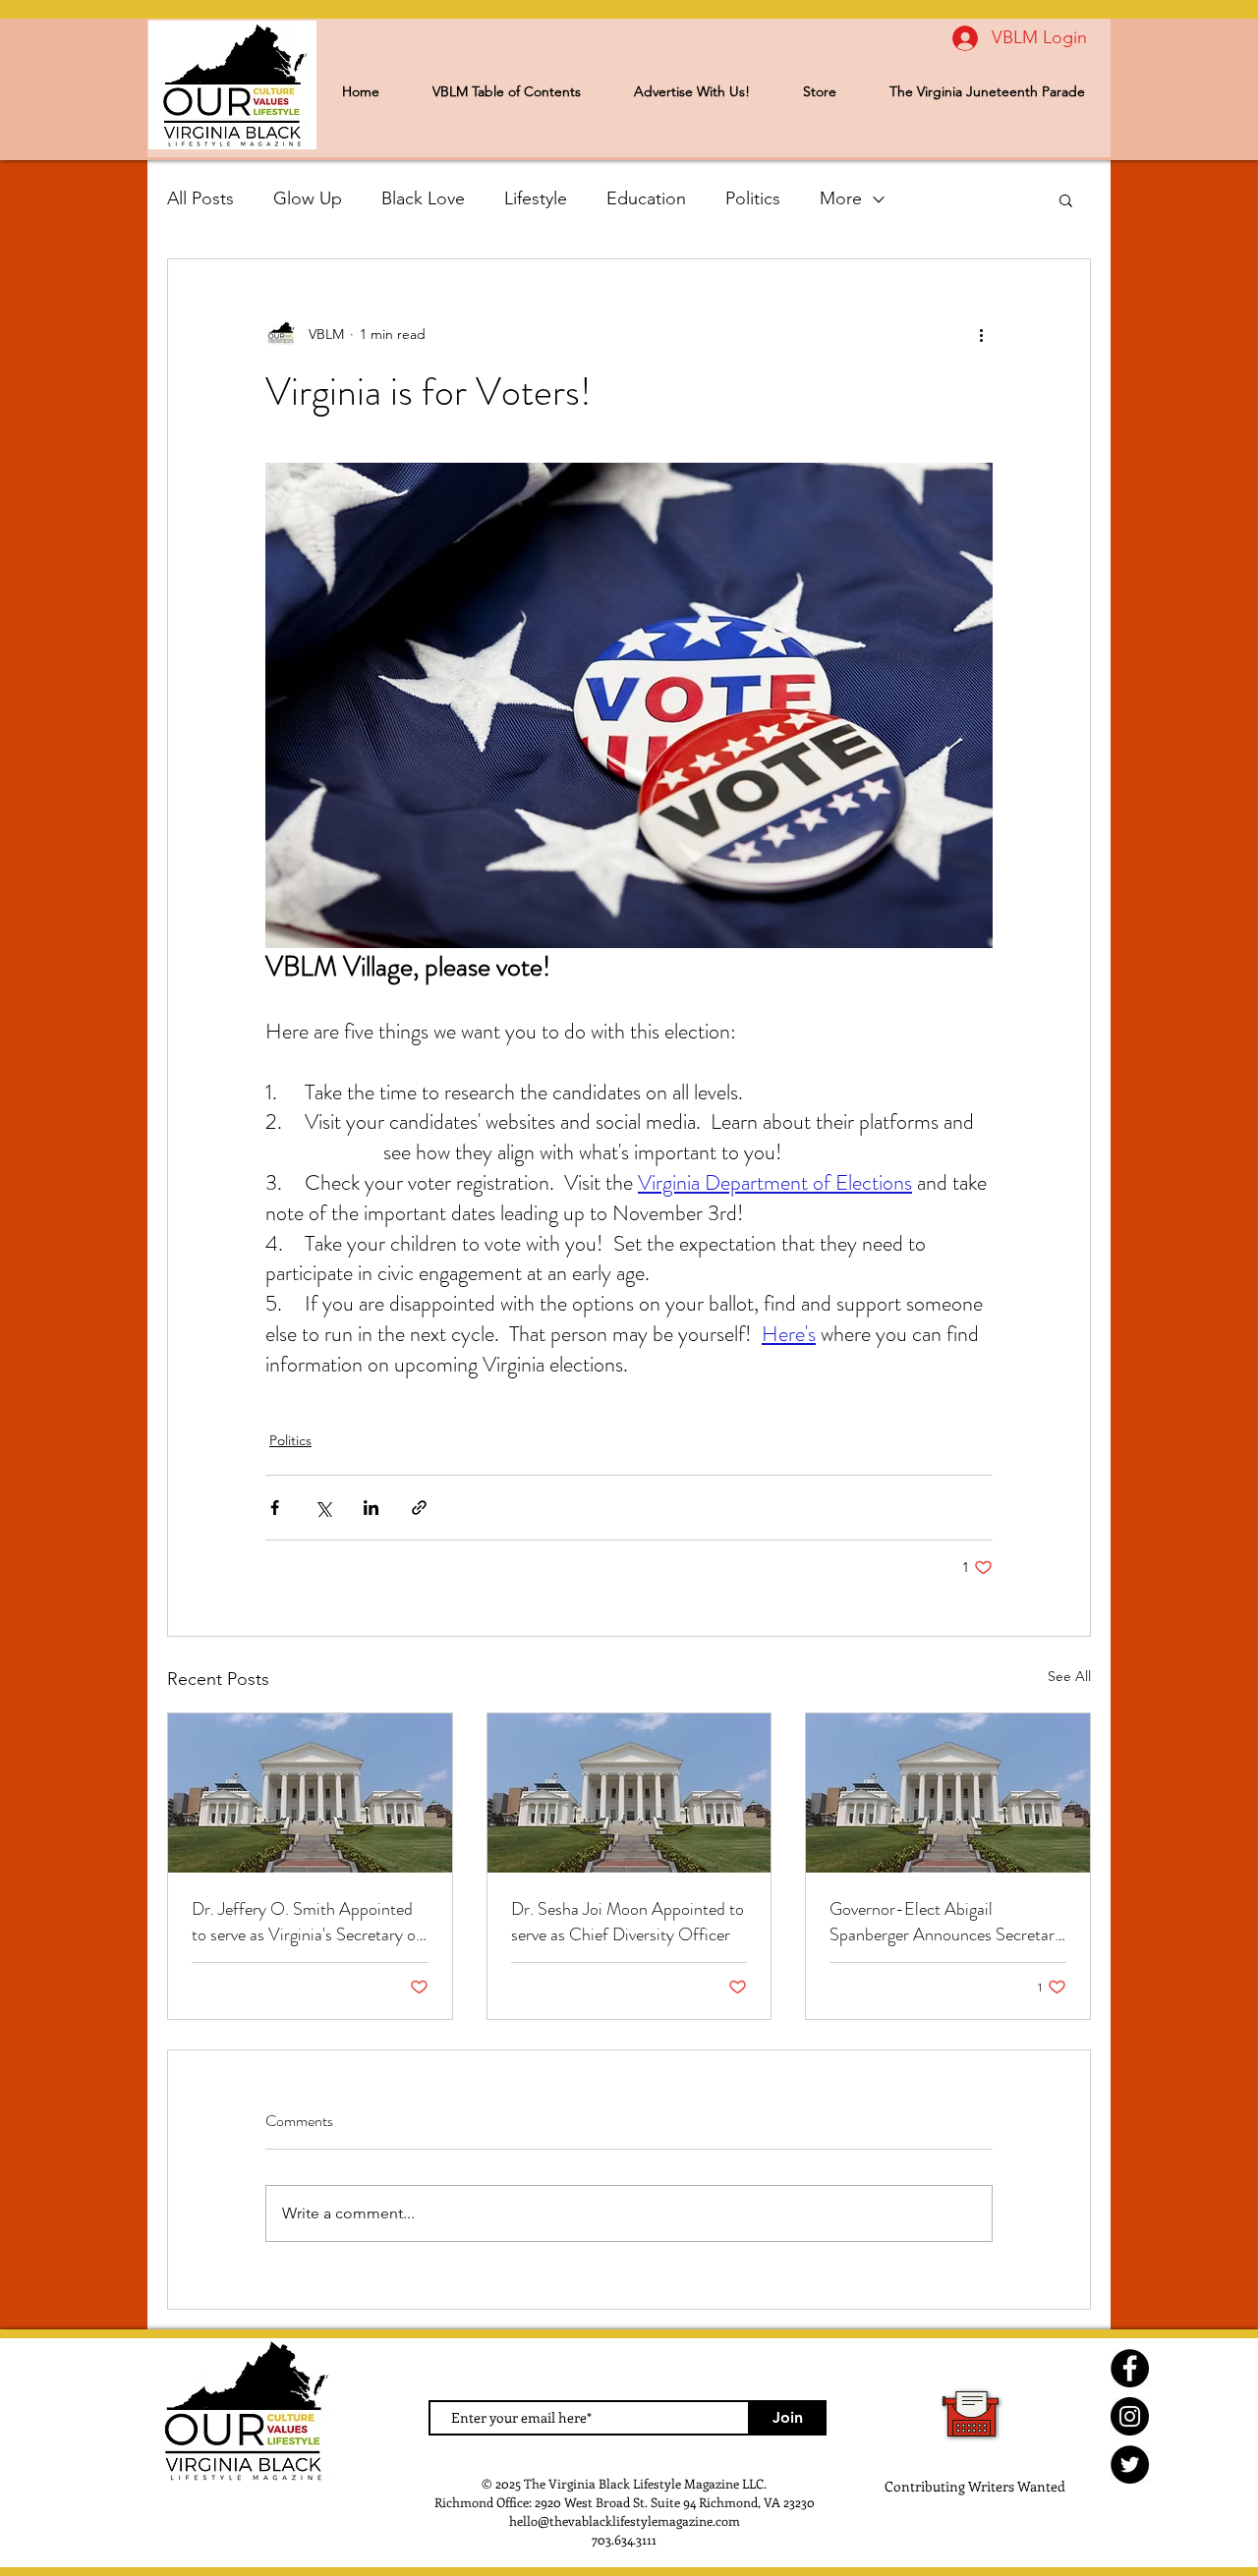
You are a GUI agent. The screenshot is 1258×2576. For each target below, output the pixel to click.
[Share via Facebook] (275, 1508)
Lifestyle (536, 198)
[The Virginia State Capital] (310, 1793)
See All (1069, 1676)
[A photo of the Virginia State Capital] (629, 1793)
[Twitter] (1130, 2464)
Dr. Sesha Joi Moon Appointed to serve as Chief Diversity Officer (628, 1922)
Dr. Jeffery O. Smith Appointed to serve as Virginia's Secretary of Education (307, 1922)
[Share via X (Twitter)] (323, 1508)
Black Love (423, 198)
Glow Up (308, 198)
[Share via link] (419, 1508)
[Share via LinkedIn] (371, 1508)
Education (646, 198)
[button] (1066, 199)
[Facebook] (1130, 2368)
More (841, 198)
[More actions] (981, 334)
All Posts (200, 198)
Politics (753, 198)
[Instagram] (1130, 2416)
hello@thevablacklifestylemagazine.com (625, 2520)
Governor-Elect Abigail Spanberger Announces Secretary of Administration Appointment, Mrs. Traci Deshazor (946, 1922)
